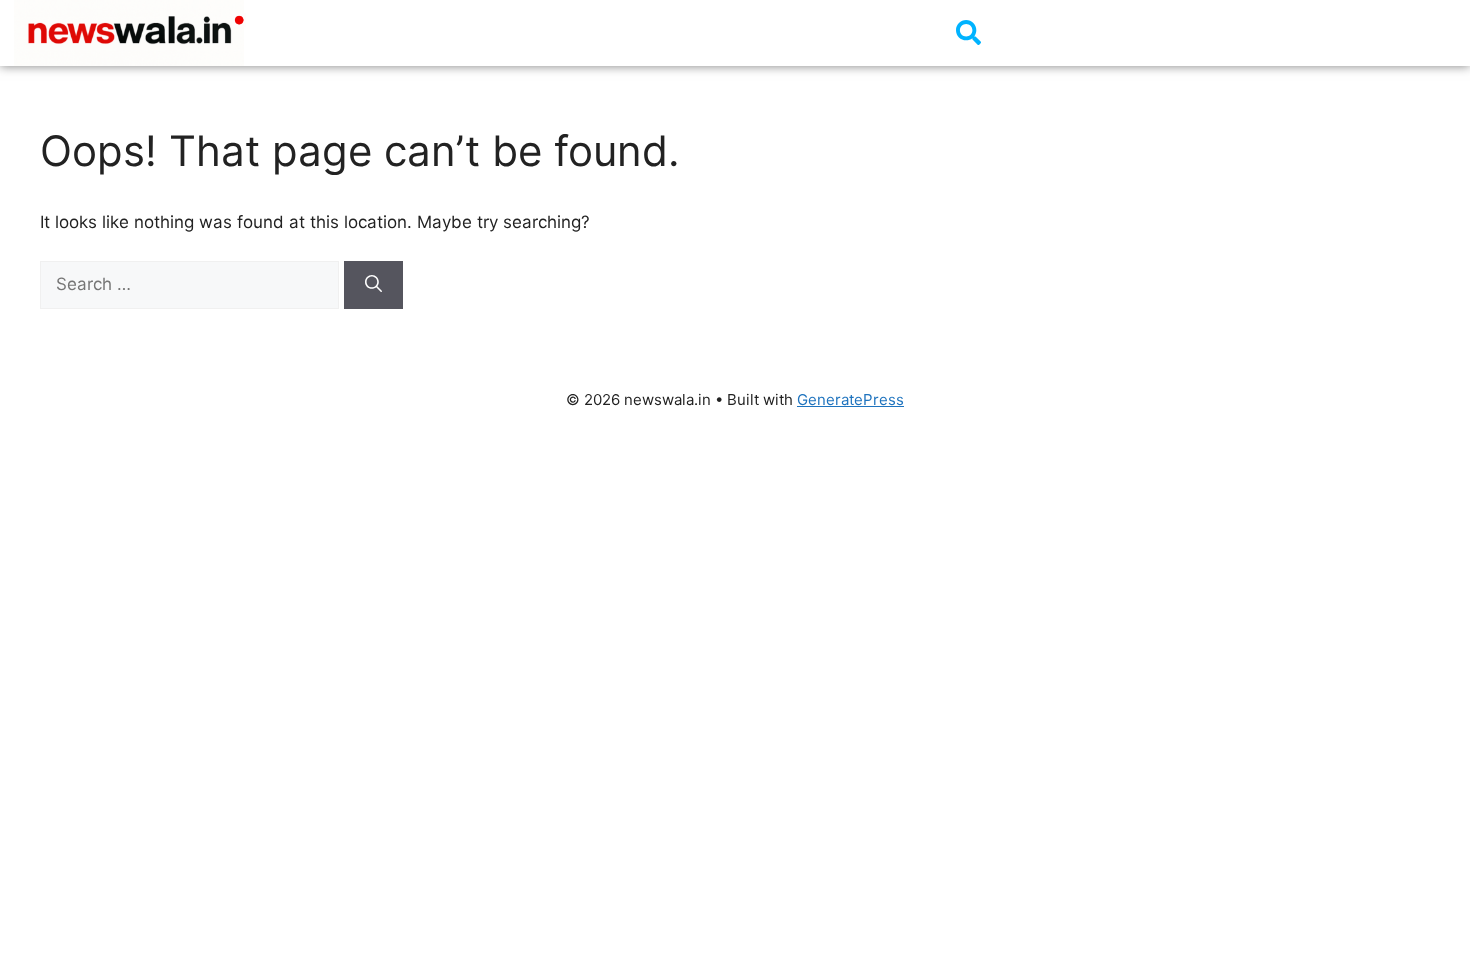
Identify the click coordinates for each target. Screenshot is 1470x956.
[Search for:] (192, 284)
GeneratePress (850, 399)
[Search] (373, 285)
